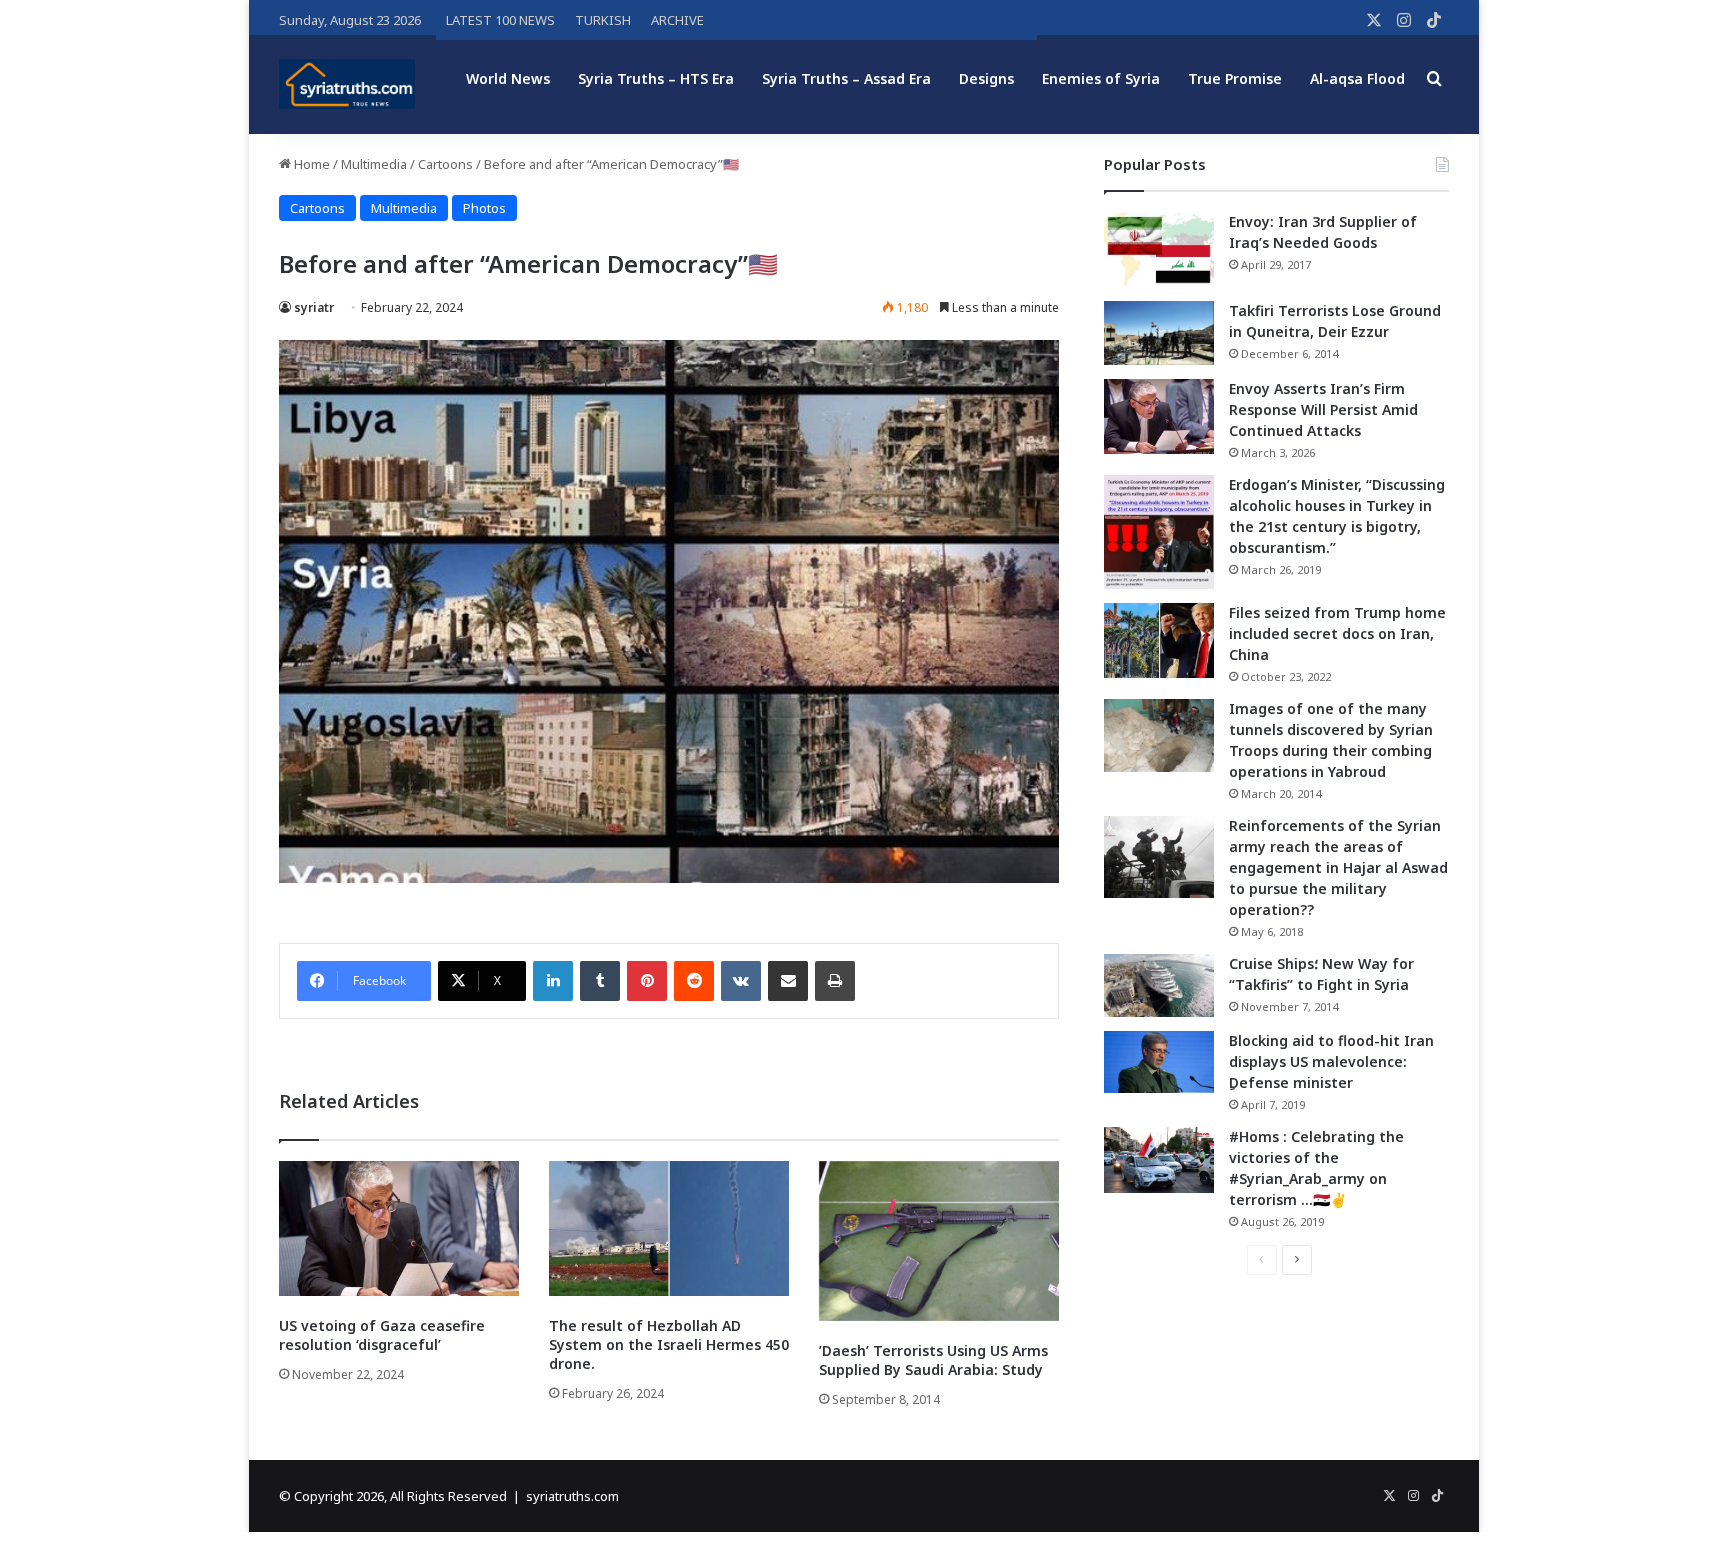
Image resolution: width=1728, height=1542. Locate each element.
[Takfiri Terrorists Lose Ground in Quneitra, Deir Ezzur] (1159, 333)
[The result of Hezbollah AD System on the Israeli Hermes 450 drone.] (669, 1228)
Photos (484, 208)
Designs (986, 78)
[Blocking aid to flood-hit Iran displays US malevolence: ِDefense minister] (1159, 1062)
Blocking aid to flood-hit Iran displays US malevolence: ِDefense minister (1331, 1061)
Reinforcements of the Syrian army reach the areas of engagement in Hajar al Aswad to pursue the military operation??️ (1338, 867)
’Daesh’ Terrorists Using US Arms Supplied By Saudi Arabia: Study (933, 1360)
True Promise (1235, 78)
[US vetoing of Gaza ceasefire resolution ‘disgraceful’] (399, 1228)
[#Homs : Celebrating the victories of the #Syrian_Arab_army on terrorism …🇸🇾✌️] (1159, 1160)
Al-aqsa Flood (1357, 78)
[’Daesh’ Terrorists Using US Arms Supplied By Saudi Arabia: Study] (939, 1241)
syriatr (314, 307)
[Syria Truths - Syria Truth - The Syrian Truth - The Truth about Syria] (347, 84)
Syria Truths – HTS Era (656, 78)
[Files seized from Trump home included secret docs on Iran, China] (1159, 640)
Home (310, 164)
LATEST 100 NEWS (500, 20)
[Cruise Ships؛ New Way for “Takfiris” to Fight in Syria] (1159, 986)
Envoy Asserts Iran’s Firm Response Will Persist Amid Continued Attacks (1323, 409)
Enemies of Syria (1101, 78)
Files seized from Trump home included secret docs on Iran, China (1337, 633)
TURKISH (603, 20)
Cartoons (445, 164)
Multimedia (374, 164)
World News (508, 78)
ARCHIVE (677, 20)
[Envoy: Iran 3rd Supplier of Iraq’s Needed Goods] (1159, 249)
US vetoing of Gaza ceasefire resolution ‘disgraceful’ (382, 1335)
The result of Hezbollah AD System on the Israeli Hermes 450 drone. (669, 1344)
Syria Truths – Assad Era (846, 78)
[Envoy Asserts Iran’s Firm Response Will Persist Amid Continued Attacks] (1159, 416)
